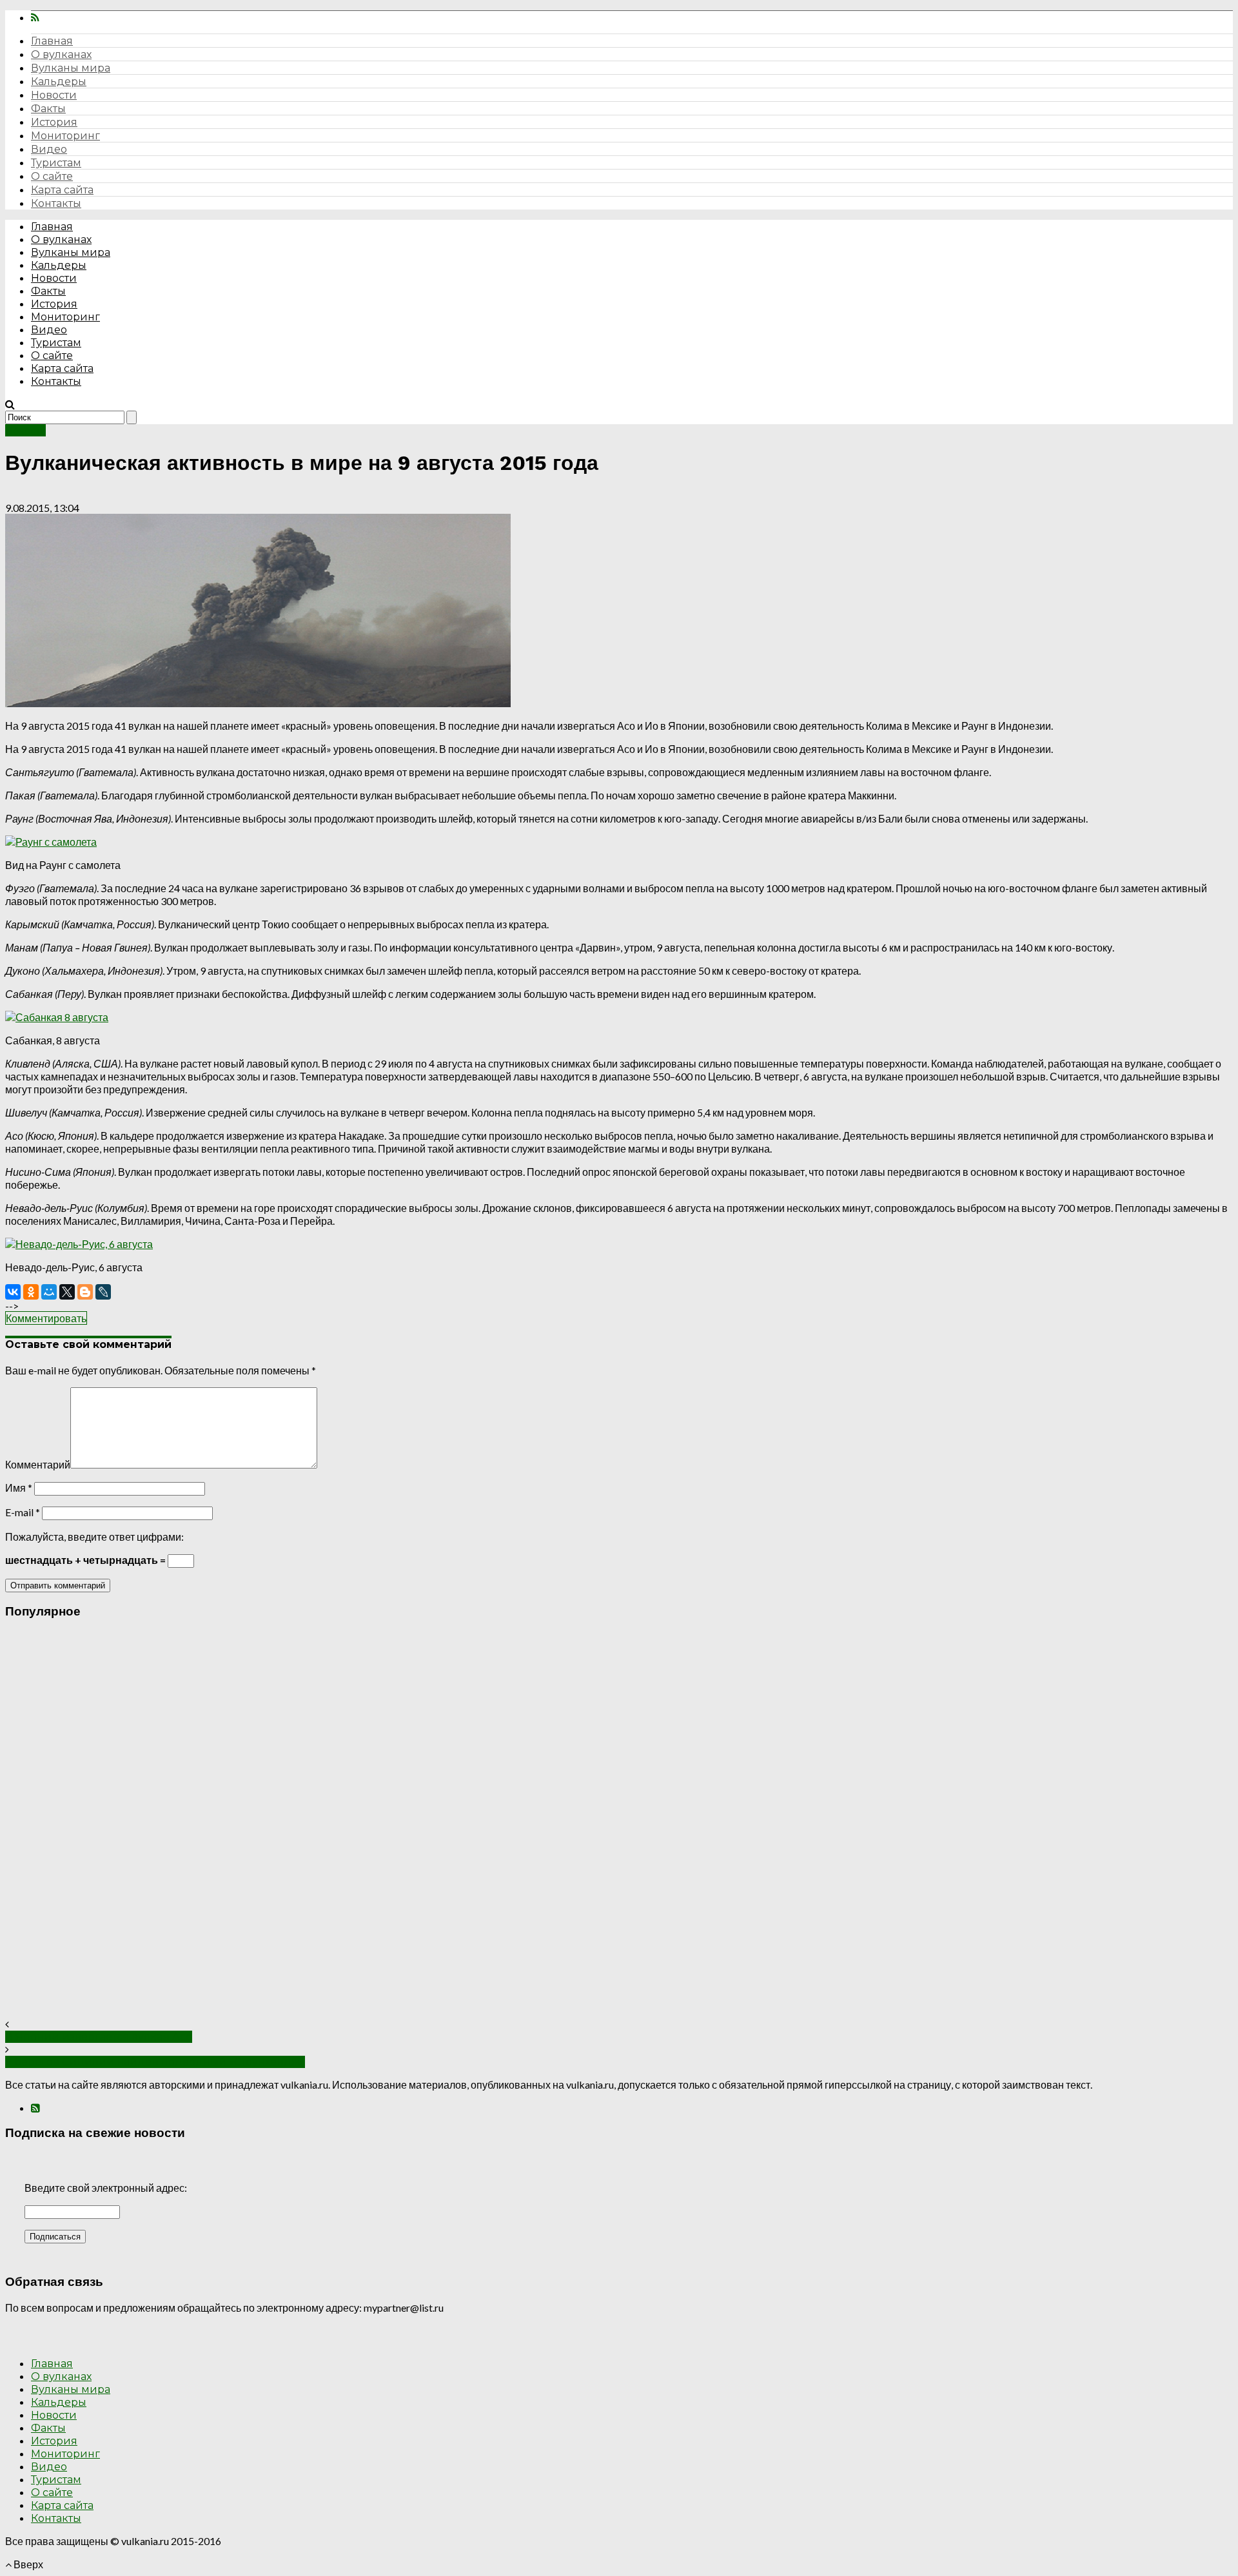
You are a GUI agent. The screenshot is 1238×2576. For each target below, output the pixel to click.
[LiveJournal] (103, 1292)
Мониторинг (65, 136)
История (54, 122)
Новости (54, 95)
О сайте (52, 176)
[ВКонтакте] (13, 1292)
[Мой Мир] (49, 1292)
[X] (67, 1292)
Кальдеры (59, 82)
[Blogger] (85, 1292)
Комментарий (38, 1464)
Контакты (56, 203)
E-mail (23, 1512)
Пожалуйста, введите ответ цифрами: (94, 1537)
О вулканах (61, 54)
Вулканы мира (71, 68)
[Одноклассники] (31, 1292)
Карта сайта (62, 190)
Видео (49, 149)
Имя (19, 1488)
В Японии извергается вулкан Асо (99, 2037)
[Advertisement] (392, 1824)
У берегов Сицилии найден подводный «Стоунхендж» (155, 2062)
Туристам (56, 163)
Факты (48, 109)
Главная (52, 41)
